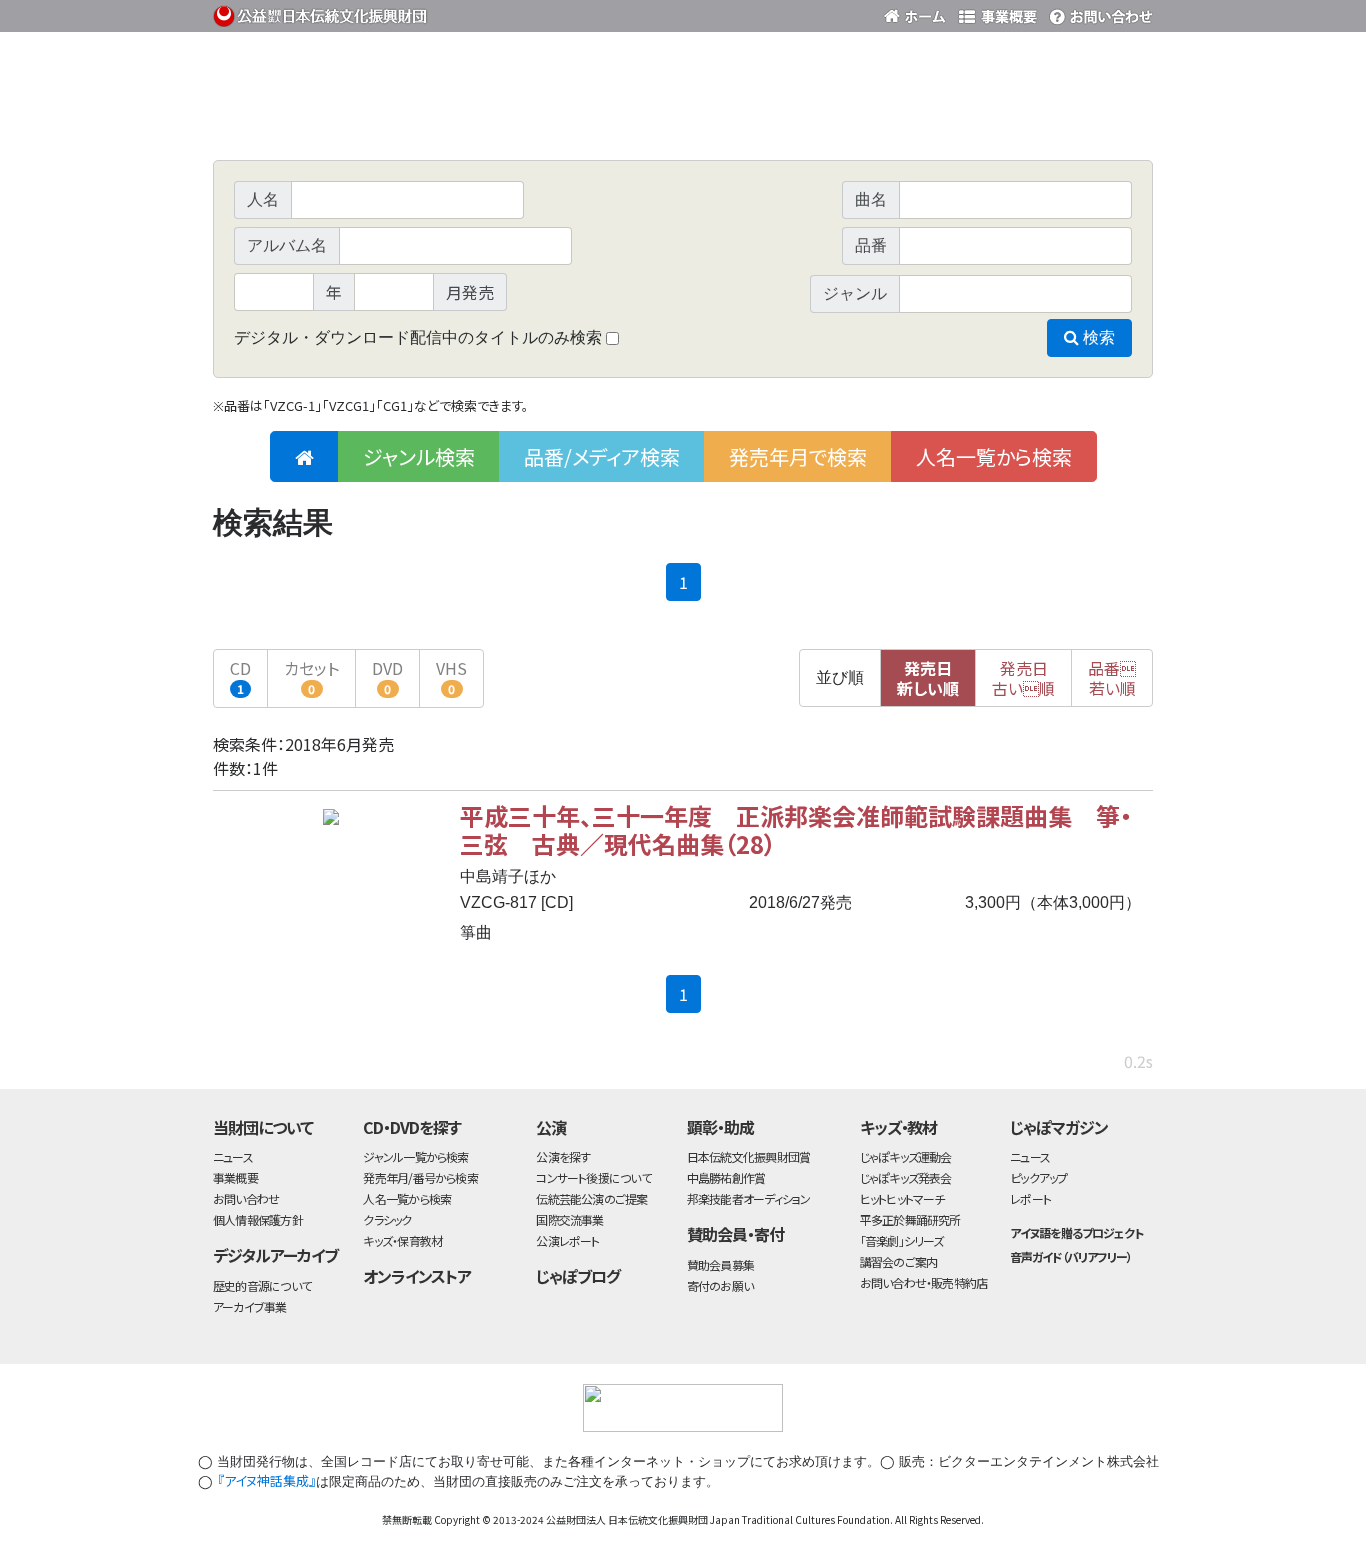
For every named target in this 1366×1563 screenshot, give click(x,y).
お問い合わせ (1098, 12)
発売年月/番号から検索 (420, 1177)
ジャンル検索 (419, 456)
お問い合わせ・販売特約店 (924, 1282)
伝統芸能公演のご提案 (591, 1198)
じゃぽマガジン (1059, 1127)
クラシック (387, 1219)
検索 (1097, 337)
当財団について (263, 1127)
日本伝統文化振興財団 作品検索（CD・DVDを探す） (683, 114)
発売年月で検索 (798, 456)
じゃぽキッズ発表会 (906, 1177)
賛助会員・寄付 (735, 1234)
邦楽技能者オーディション (749, 1198)
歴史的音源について (262, 1285)
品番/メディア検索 (602, 456)
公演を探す (563, 1156)
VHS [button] (451, 676)
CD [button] (240, 676)
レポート (1030, 1198)
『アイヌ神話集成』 (266, 1480)
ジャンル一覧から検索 (415, 1156)
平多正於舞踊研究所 (910, 1219)
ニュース (233, 1156)
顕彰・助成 (720, 1127)
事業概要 (998, 12)
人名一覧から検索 (994, 456)
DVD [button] (387, 676)
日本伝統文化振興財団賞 (748, 1156)
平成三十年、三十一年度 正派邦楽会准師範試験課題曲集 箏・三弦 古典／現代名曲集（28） (796, 829)
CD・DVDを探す (412, 1127)
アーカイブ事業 (250, 1306)
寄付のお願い (720, 1285)
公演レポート (567, 1240)
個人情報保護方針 (258, 1219)
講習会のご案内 (899, 1261)
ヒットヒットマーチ (902, 1198)
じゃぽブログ (578, 1276)
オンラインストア (417, 1276)
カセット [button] (311, 676)
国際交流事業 (569, 1219)
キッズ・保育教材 (402, 1240)
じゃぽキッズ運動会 (906, 1156)
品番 (1112, 678)
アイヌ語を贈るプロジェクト (1076, 1232)
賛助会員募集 (720, 1264)
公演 (551, 1127)
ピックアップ (1038, 1177)
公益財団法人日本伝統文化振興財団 (321, 14)
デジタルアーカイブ (275, 1255)
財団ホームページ (918, 12)
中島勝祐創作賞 (726, 1177)
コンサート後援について (593, 1177)
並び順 (840, 677)
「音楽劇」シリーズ (902, 1240)
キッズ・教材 (899, 1127)
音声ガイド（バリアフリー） (1070, 1256)
